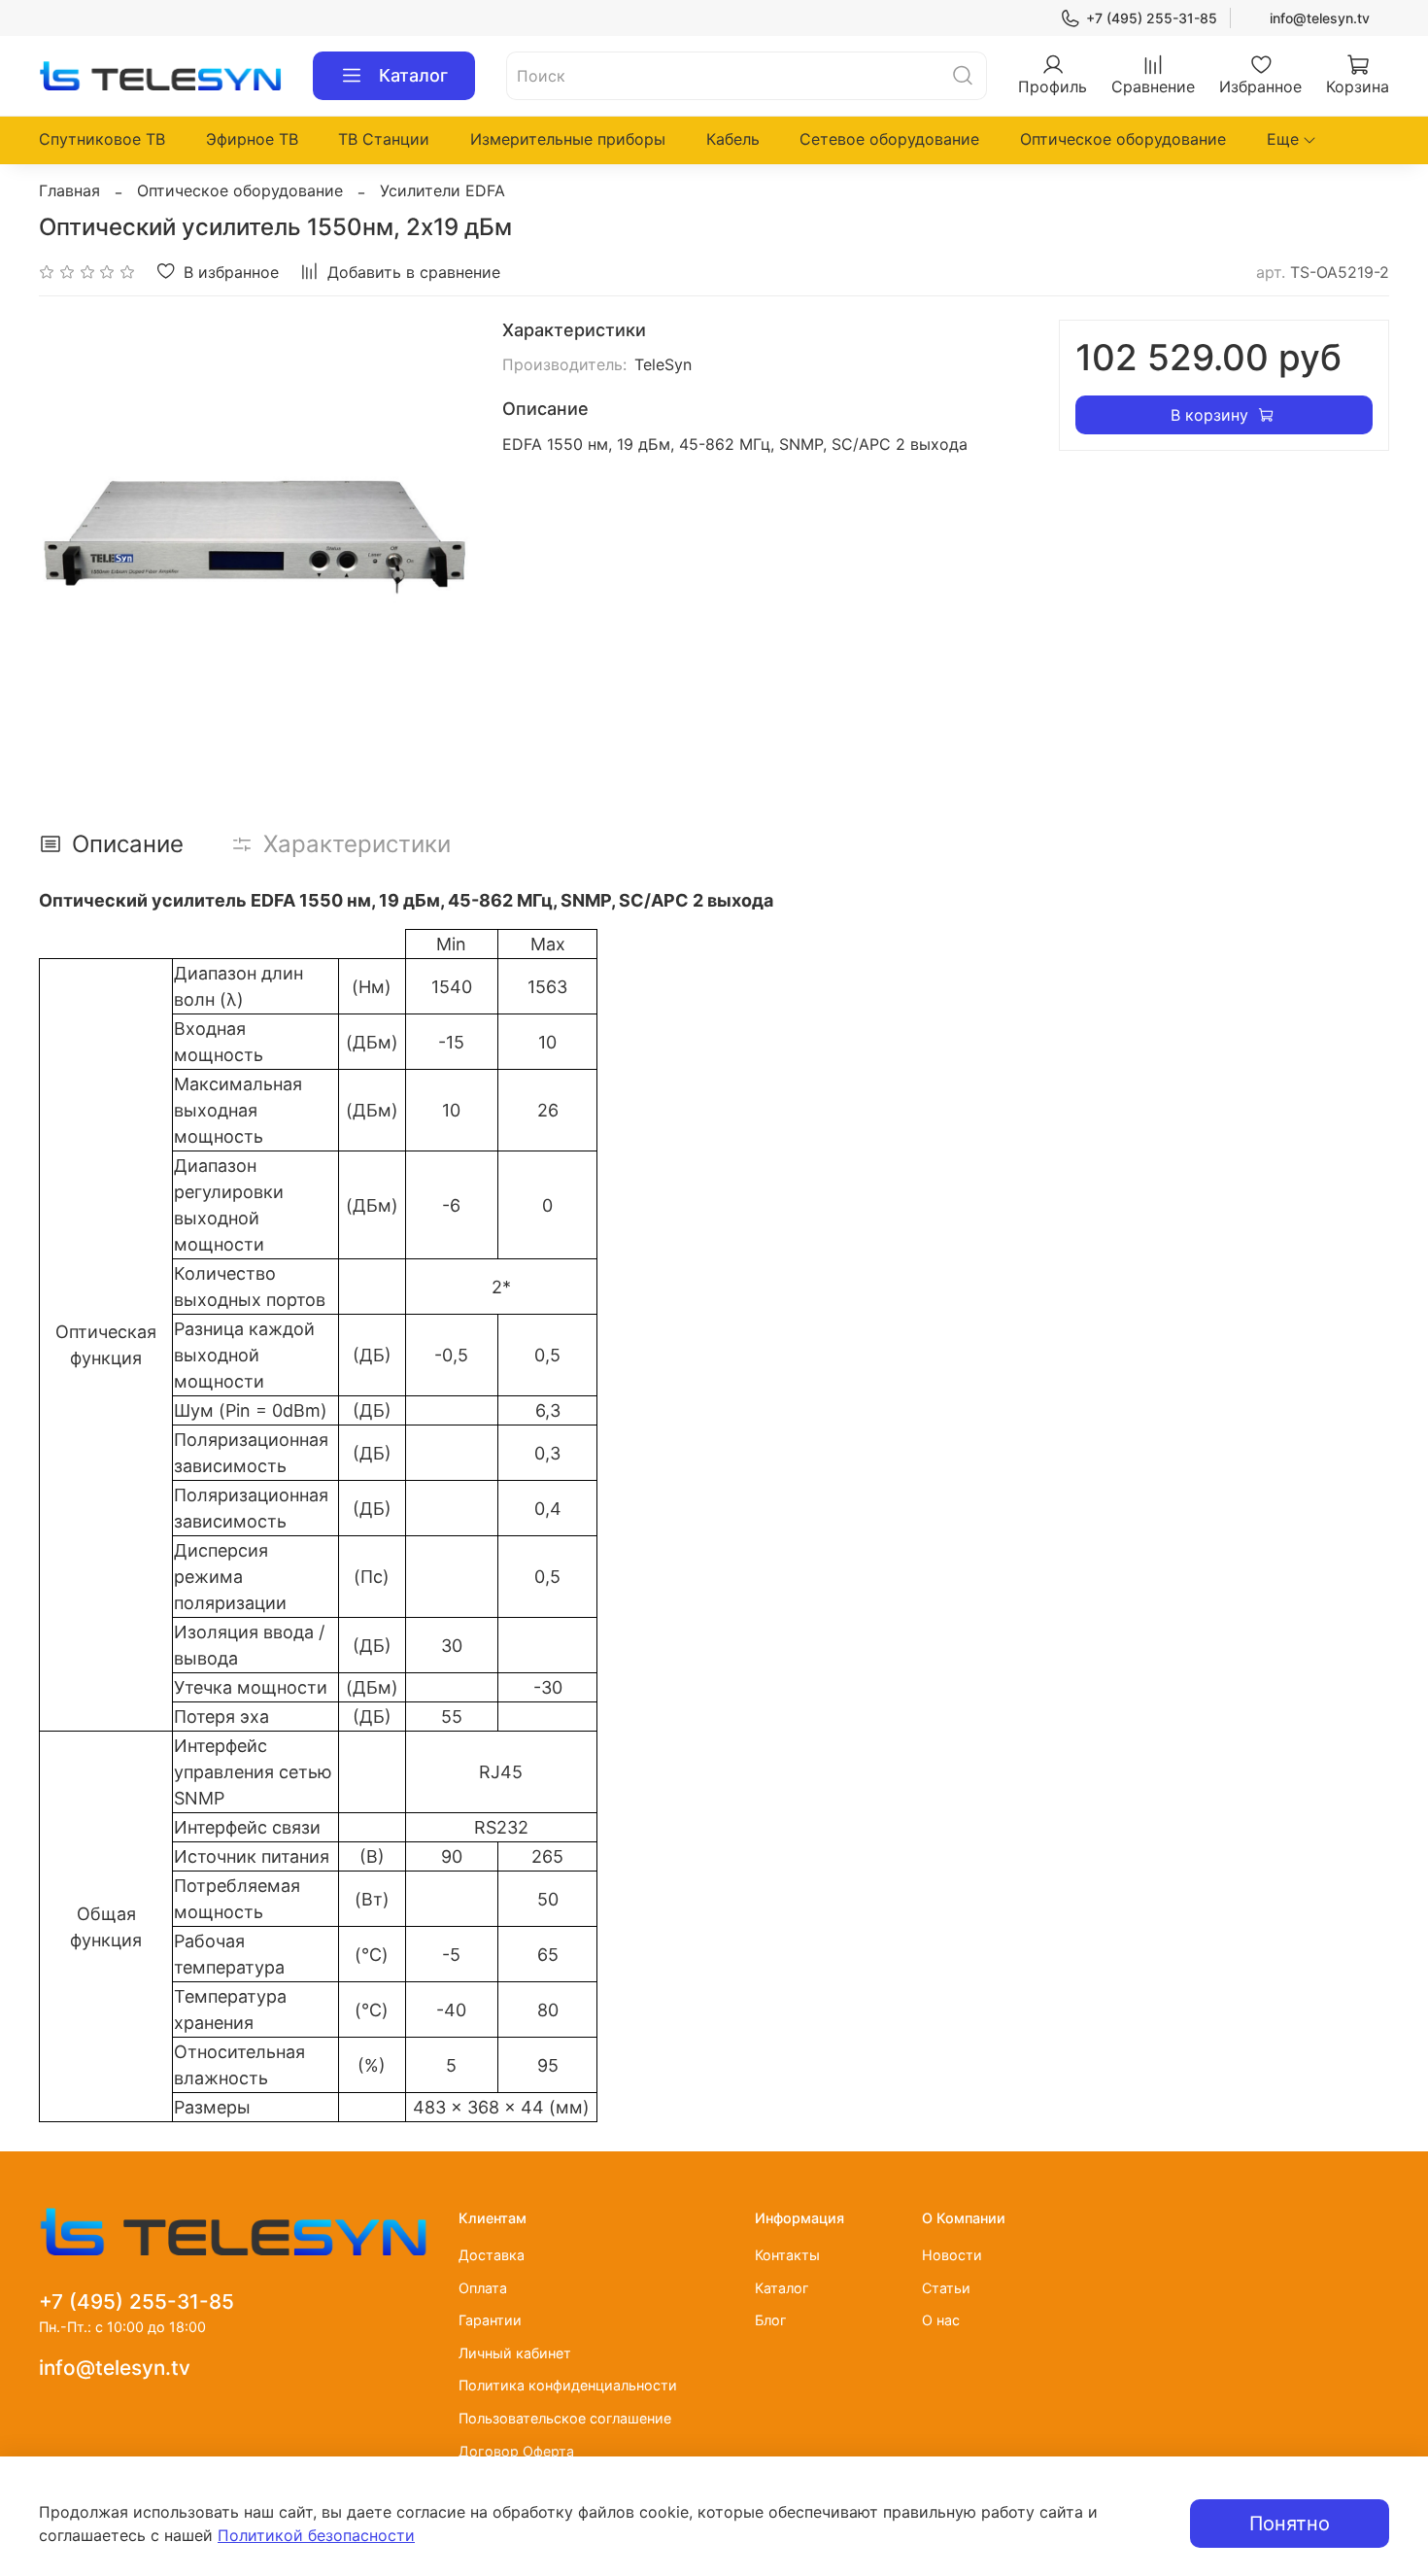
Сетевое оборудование (889, 139)
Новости (952, 2255)
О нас (941, 2320)
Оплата (483, 2288)
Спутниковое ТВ (102, 139)
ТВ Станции (384, 139)
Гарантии (490, 2320)
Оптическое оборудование (1123, 139)
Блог (771, 2320)
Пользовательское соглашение (565, 2418)
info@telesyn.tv (1320, 18)
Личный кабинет (515, 2353)
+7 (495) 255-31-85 (1152, 18)
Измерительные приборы (568, 139)
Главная (69, 190)
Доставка (492, 2255)
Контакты (787, 2255)
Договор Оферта (516, 2451)
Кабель (733, 139)
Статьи (946, 2288)
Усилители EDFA (442, 190)
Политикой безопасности (316, 2535)
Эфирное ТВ (252, 139)
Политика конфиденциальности (568, 2385)
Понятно (1290, 2524)
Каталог (413, 75)
